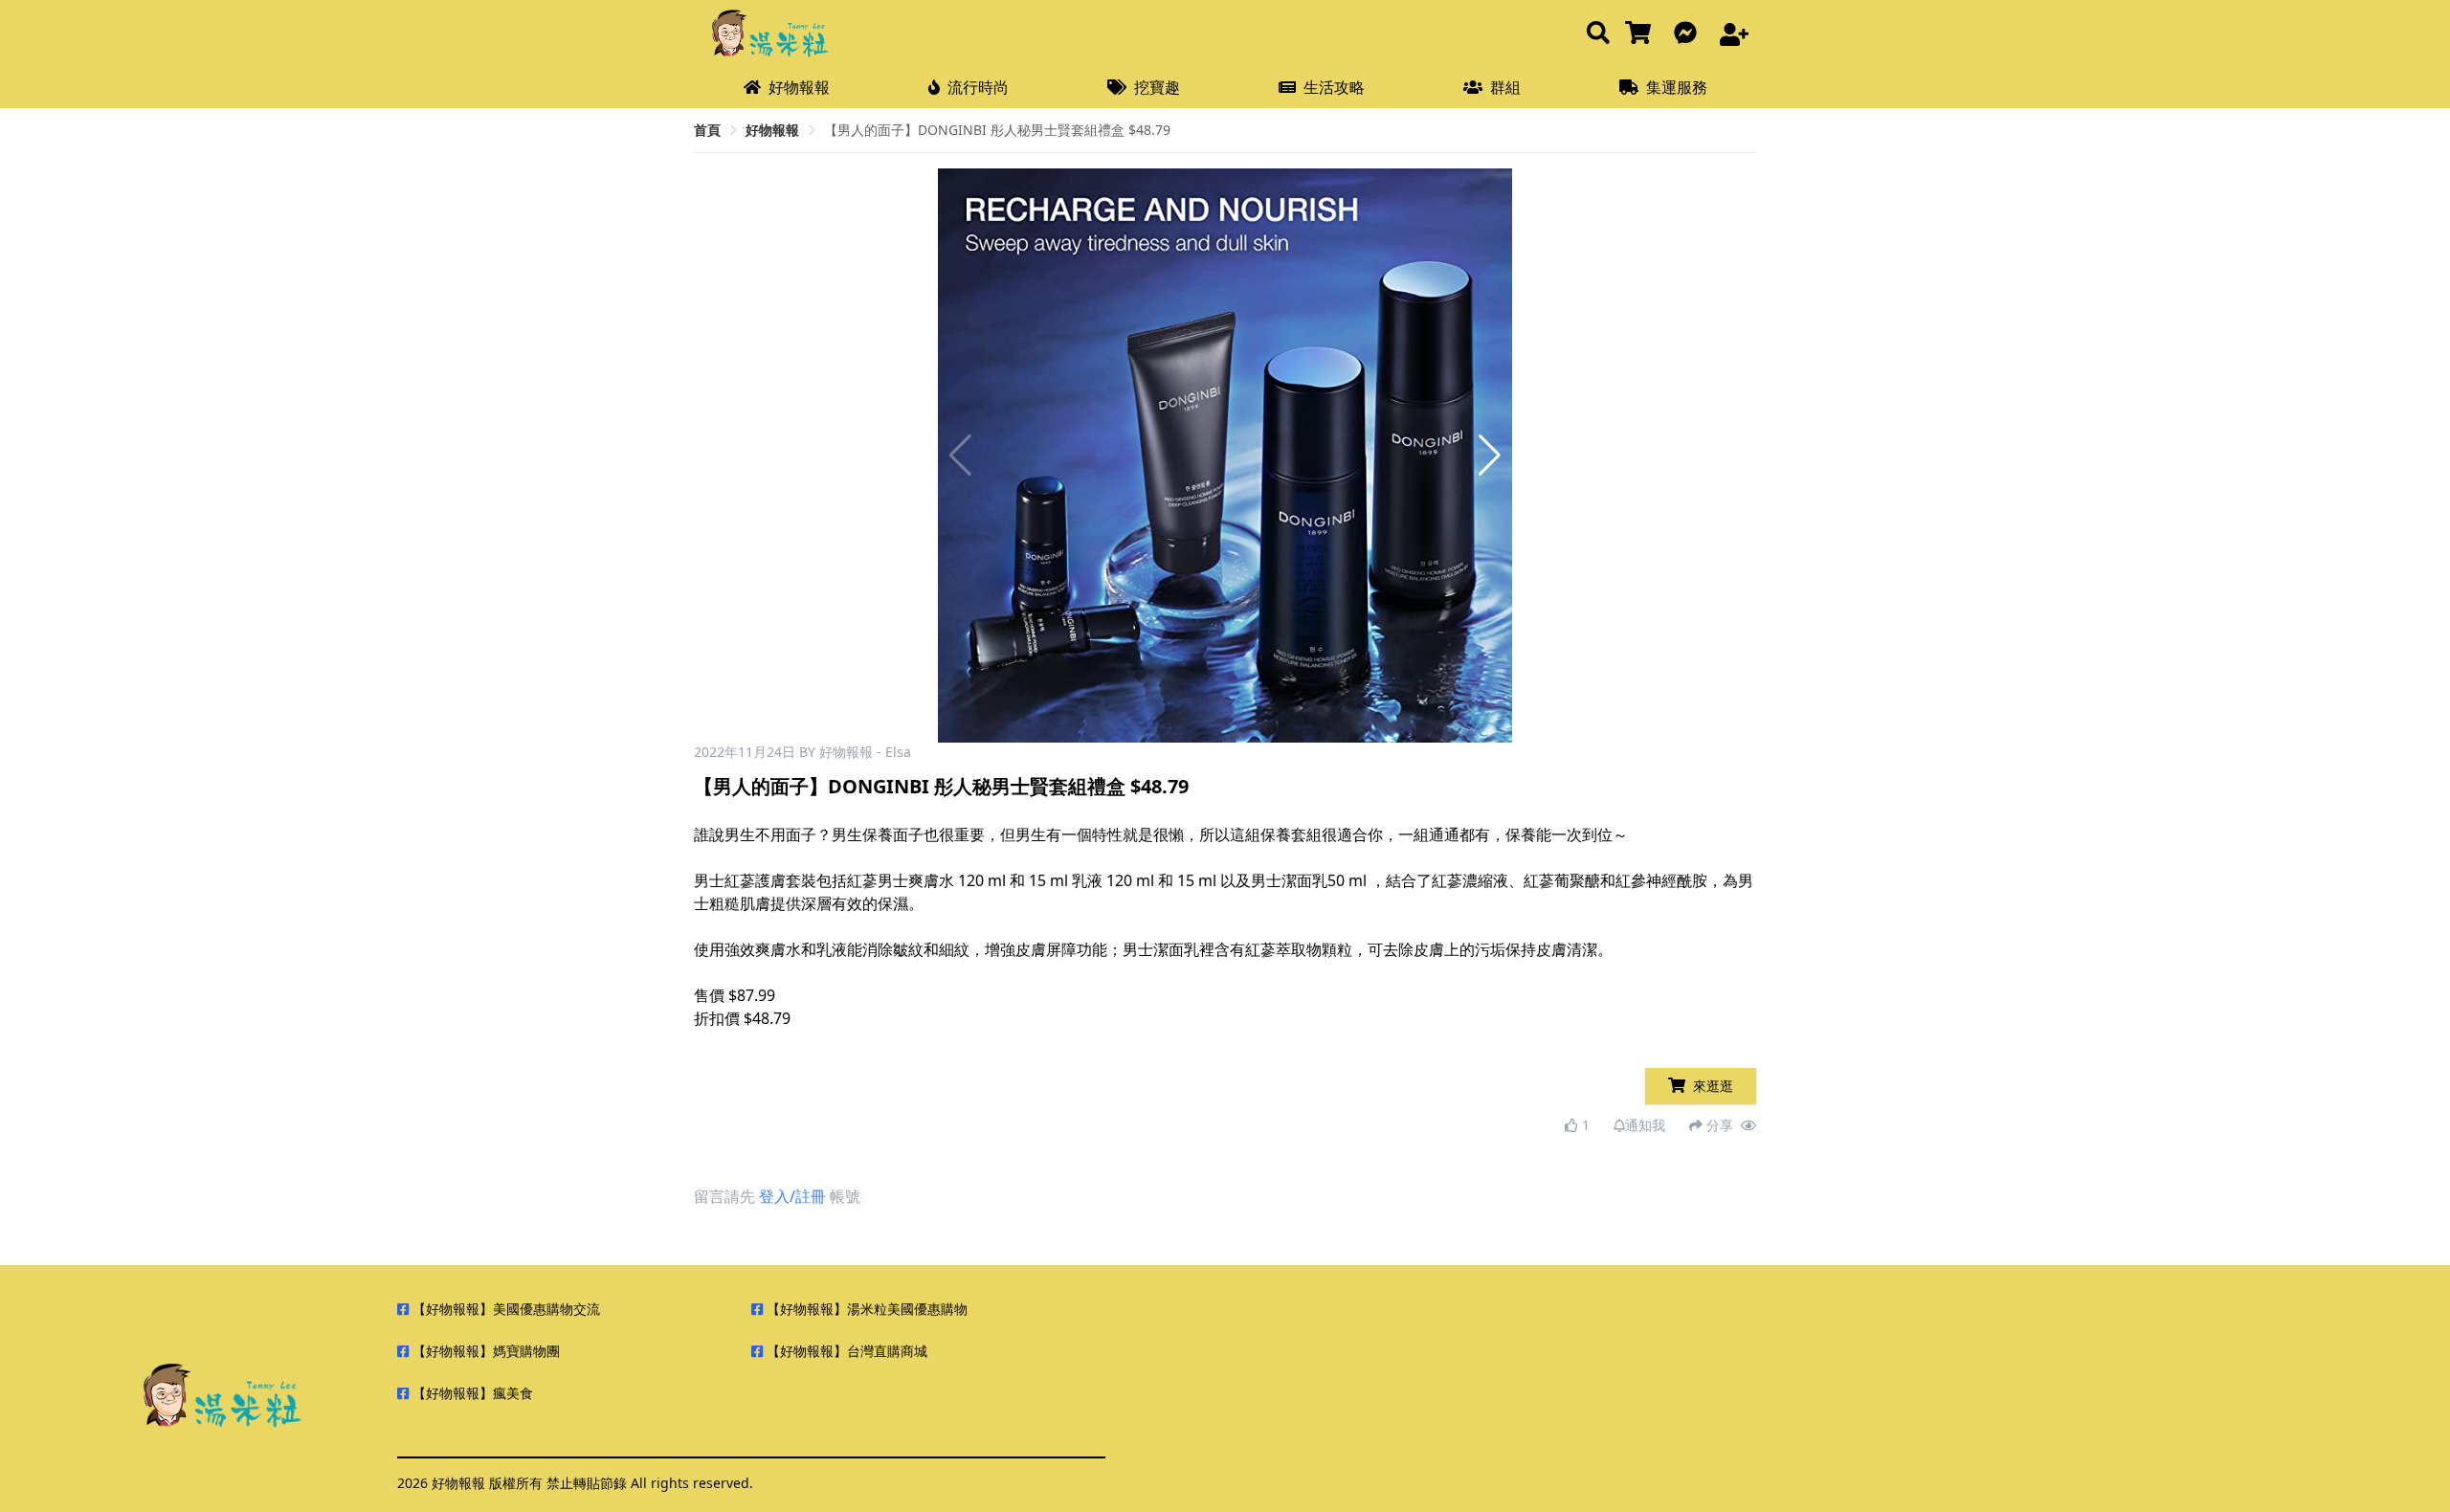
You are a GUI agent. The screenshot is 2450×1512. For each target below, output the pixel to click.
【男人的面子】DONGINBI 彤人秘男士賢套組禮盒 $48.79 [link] (997, 130)
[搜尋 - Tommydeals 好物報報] (1598, 34)
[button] (1490, 456)
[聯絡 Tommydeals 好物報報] (1689, 34)
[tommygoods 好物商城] (1642, 34)
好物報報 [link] (772, 130)
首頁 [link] (707, 130)
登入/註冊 (792, 1196)
